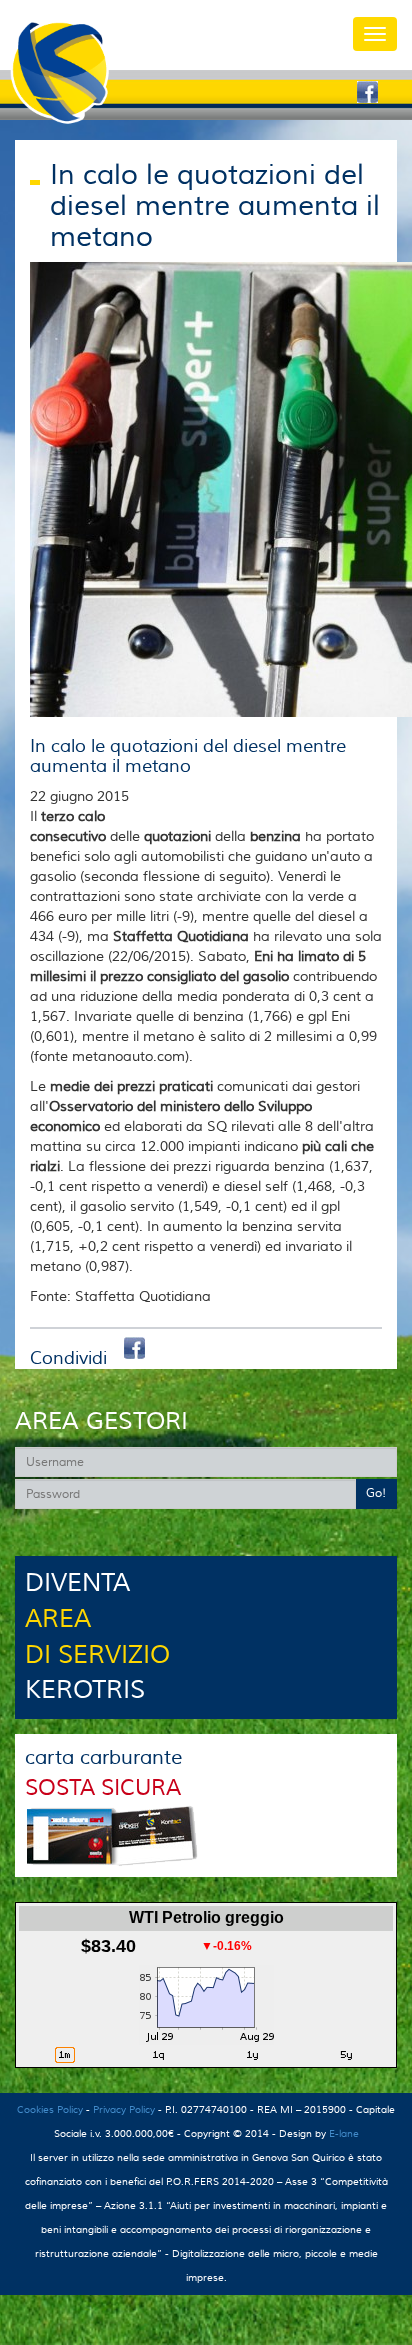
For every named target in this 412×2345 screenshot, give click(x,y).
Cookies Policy (50, 2109)
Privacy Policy (124, 2109)
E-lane (344, 2133)
